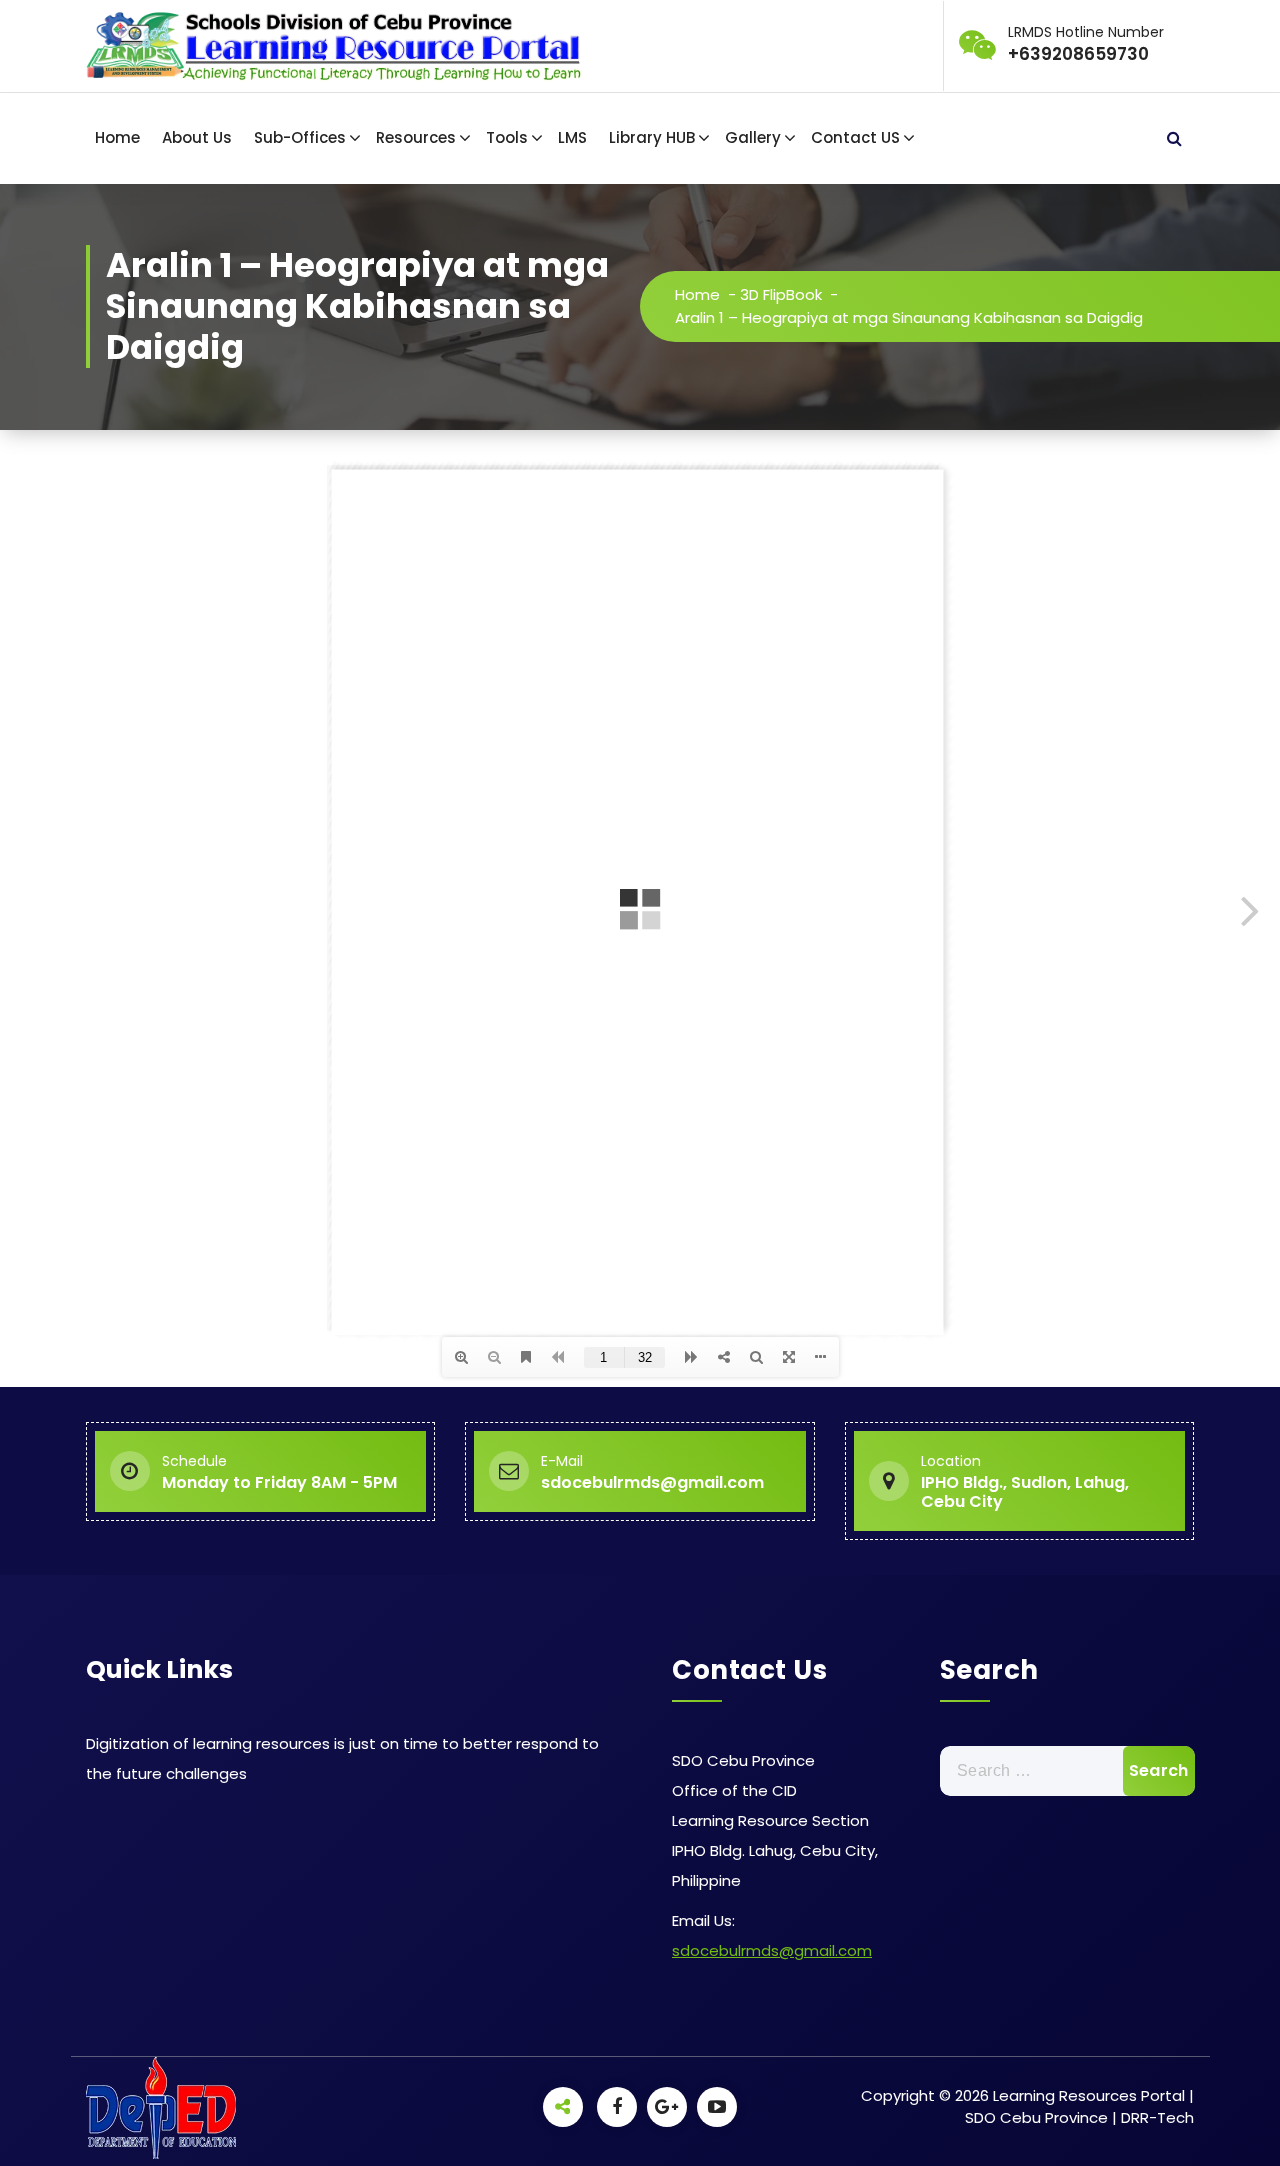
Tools (507, 137)
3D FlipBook (781, 294)
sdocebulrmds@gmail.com (772, 1950)
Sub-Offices (300, 137)
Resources (416, 137)
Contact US (855, 137)
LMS (572, 137)
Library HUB (652, 137)
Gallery (753, 137)
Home (117, 137)
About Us (197, 137)
